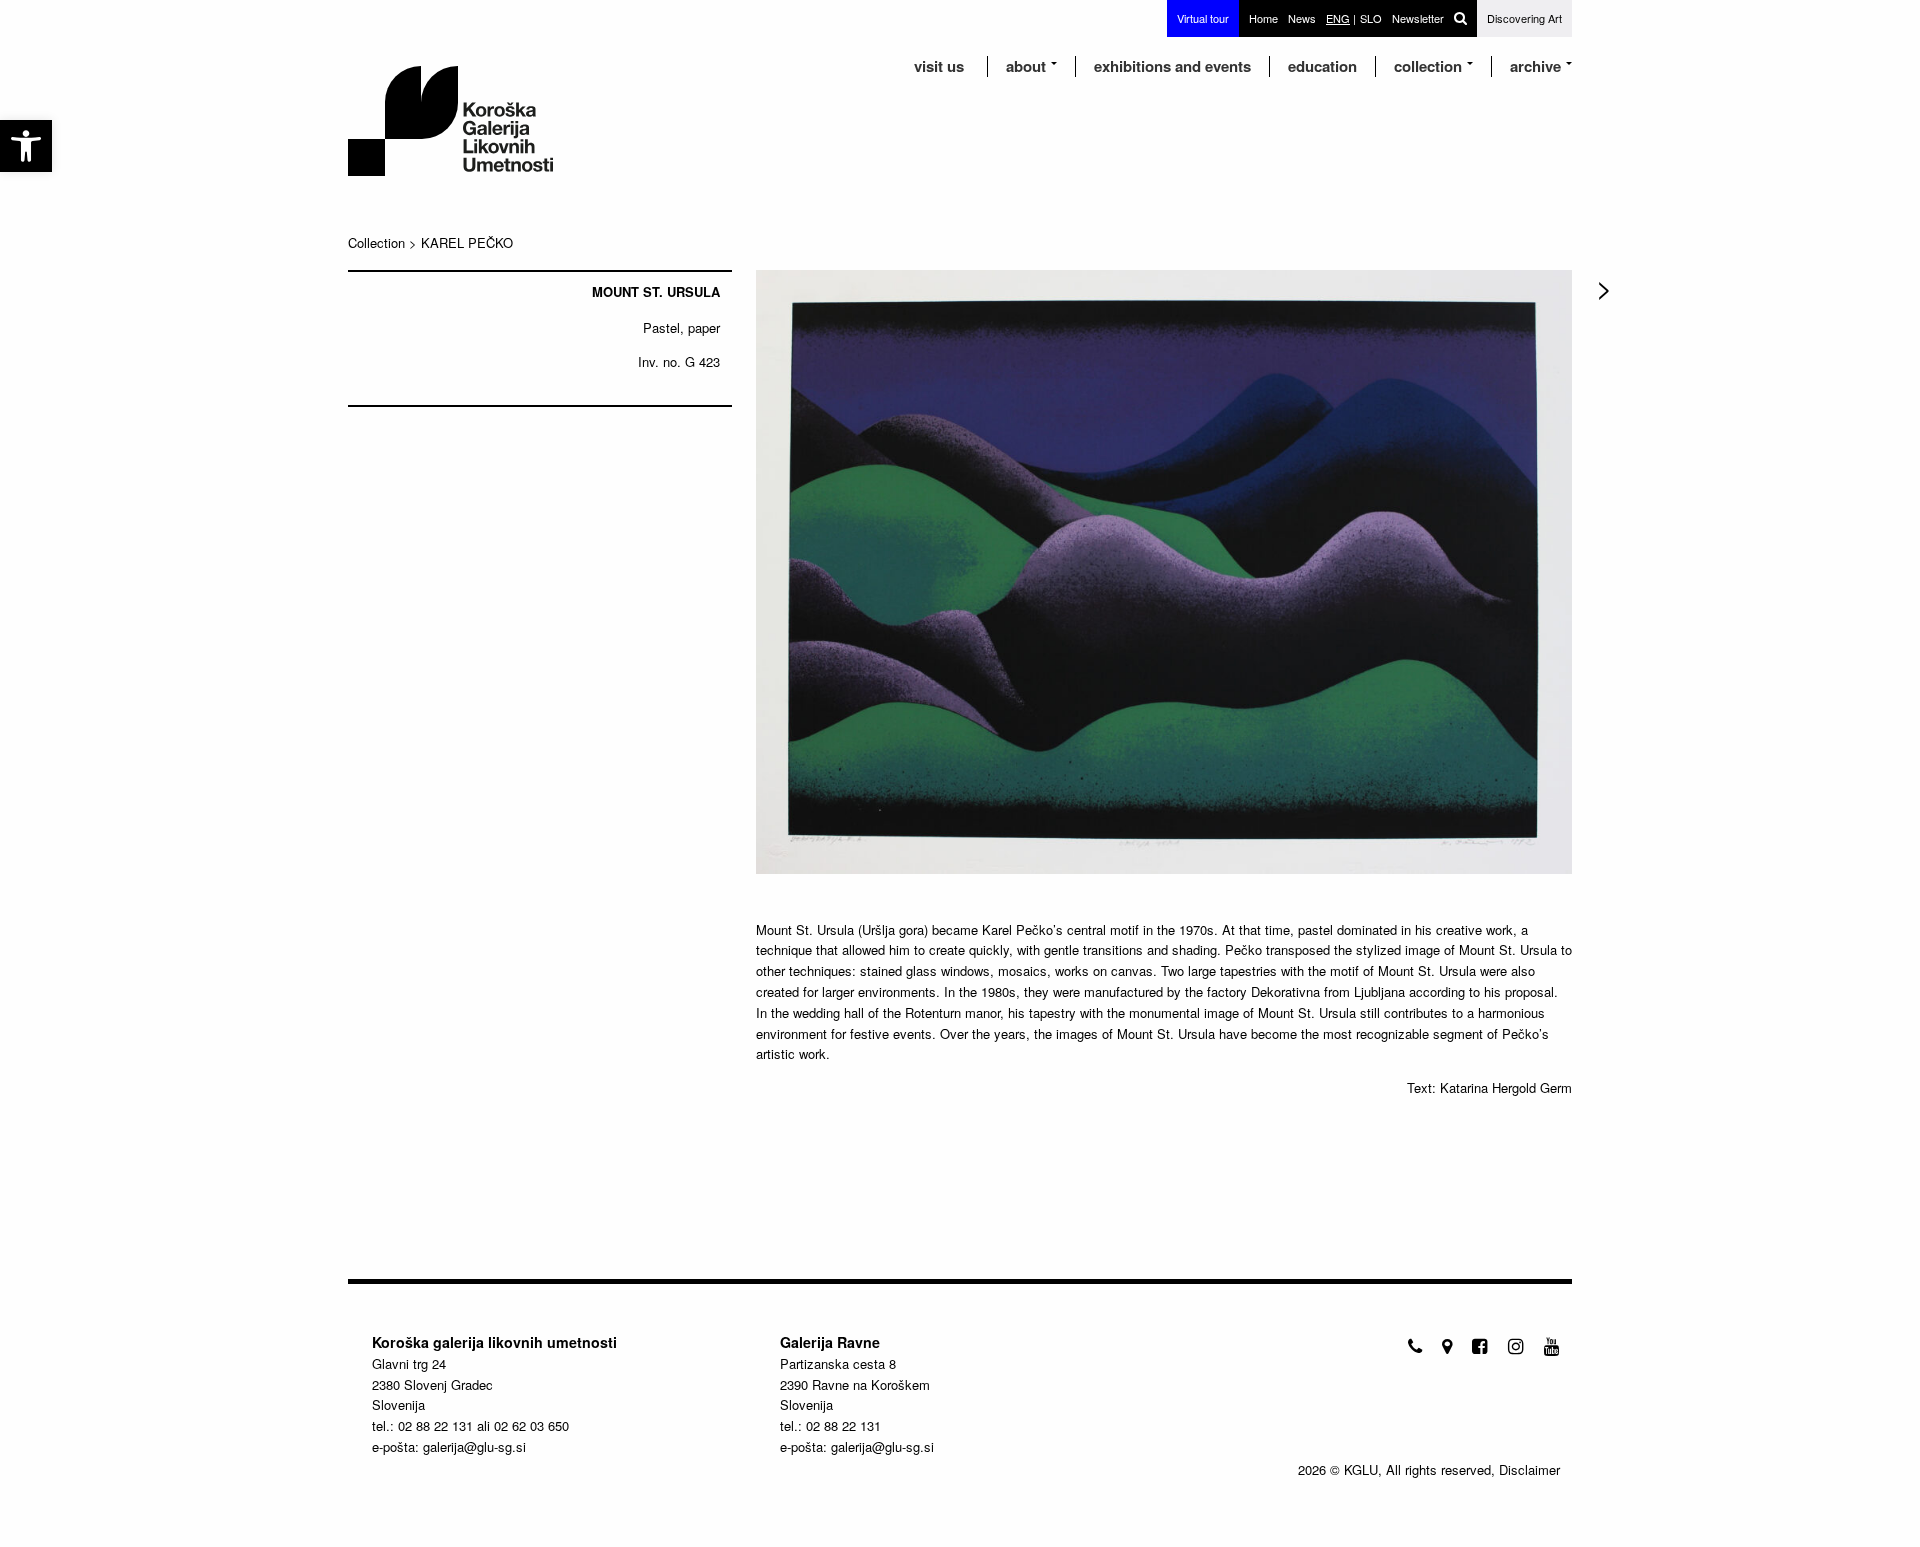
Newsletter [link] (1418, 18)
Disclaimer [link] (1529, 1469)
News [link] (1302, 18)
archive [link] (1535, 66)
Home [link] (1263, 18)
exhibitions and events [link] (1172, 66)
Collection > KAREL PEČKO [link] (430, 242)
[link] (26, 146)
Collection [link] (1428, 66)
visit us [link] (939, 66)
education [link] (1322, 66)
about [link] (1026, 66)
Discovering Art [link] (1524, 18)
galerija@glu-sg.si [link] (474, 1446)
